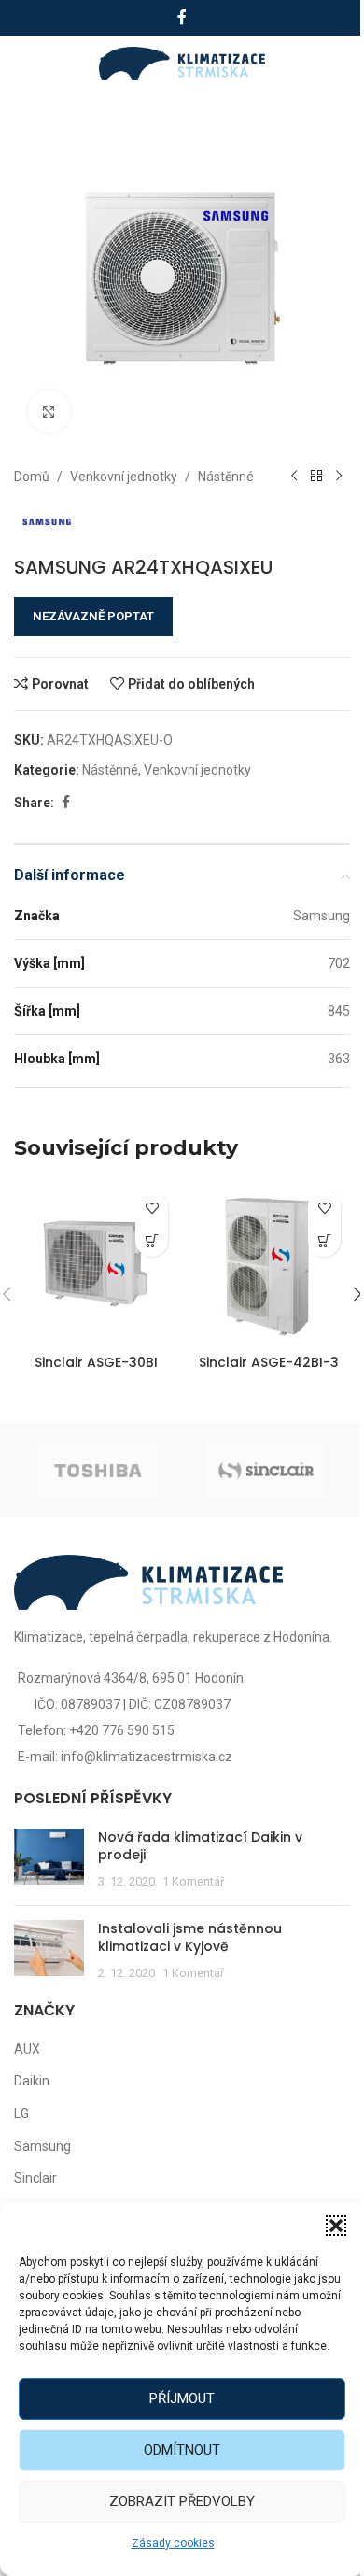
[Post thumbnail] (49, 1860)
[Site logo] (182, 63)
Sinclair (35, 2178)
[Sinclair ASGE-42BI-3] (268, 1264)
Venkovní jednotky (124, 477)
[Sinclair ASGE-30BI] (96, 1264)
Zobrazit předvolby (182, 2501)
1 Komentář (193, 1881)
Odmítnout (182, 2450)
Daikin (32, 2081)
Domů (32, 477)
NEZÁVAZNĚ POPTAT (93, 616)
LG (21, 2113)
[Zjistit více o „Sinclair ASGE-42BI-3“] (324, 1240)
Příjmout (182, 2398)
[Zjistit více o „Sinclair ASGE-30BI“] (152, 1240)
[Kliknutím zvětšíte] (49, 412)
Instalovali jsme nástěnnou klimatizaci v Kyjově (190, 1938)
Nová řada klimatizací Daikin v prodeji (200, 1846)
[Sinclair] (266, 1471)
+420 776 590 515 (122, 1730)
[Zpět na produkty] (316, 477)
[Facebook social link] (182, 17)
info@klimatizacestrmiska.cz (147, 1757)
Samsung (42, 2146)
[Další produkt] (339, 477)
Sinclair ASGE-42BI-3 (269, 1362)
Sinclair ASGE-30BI (96, 1362)
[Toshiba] (98, 1471)
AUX (27, 2049)
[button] (336, 2226)
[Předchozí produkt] (294, 477)
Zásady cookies (173, 2543)
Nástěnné (226, 477)
